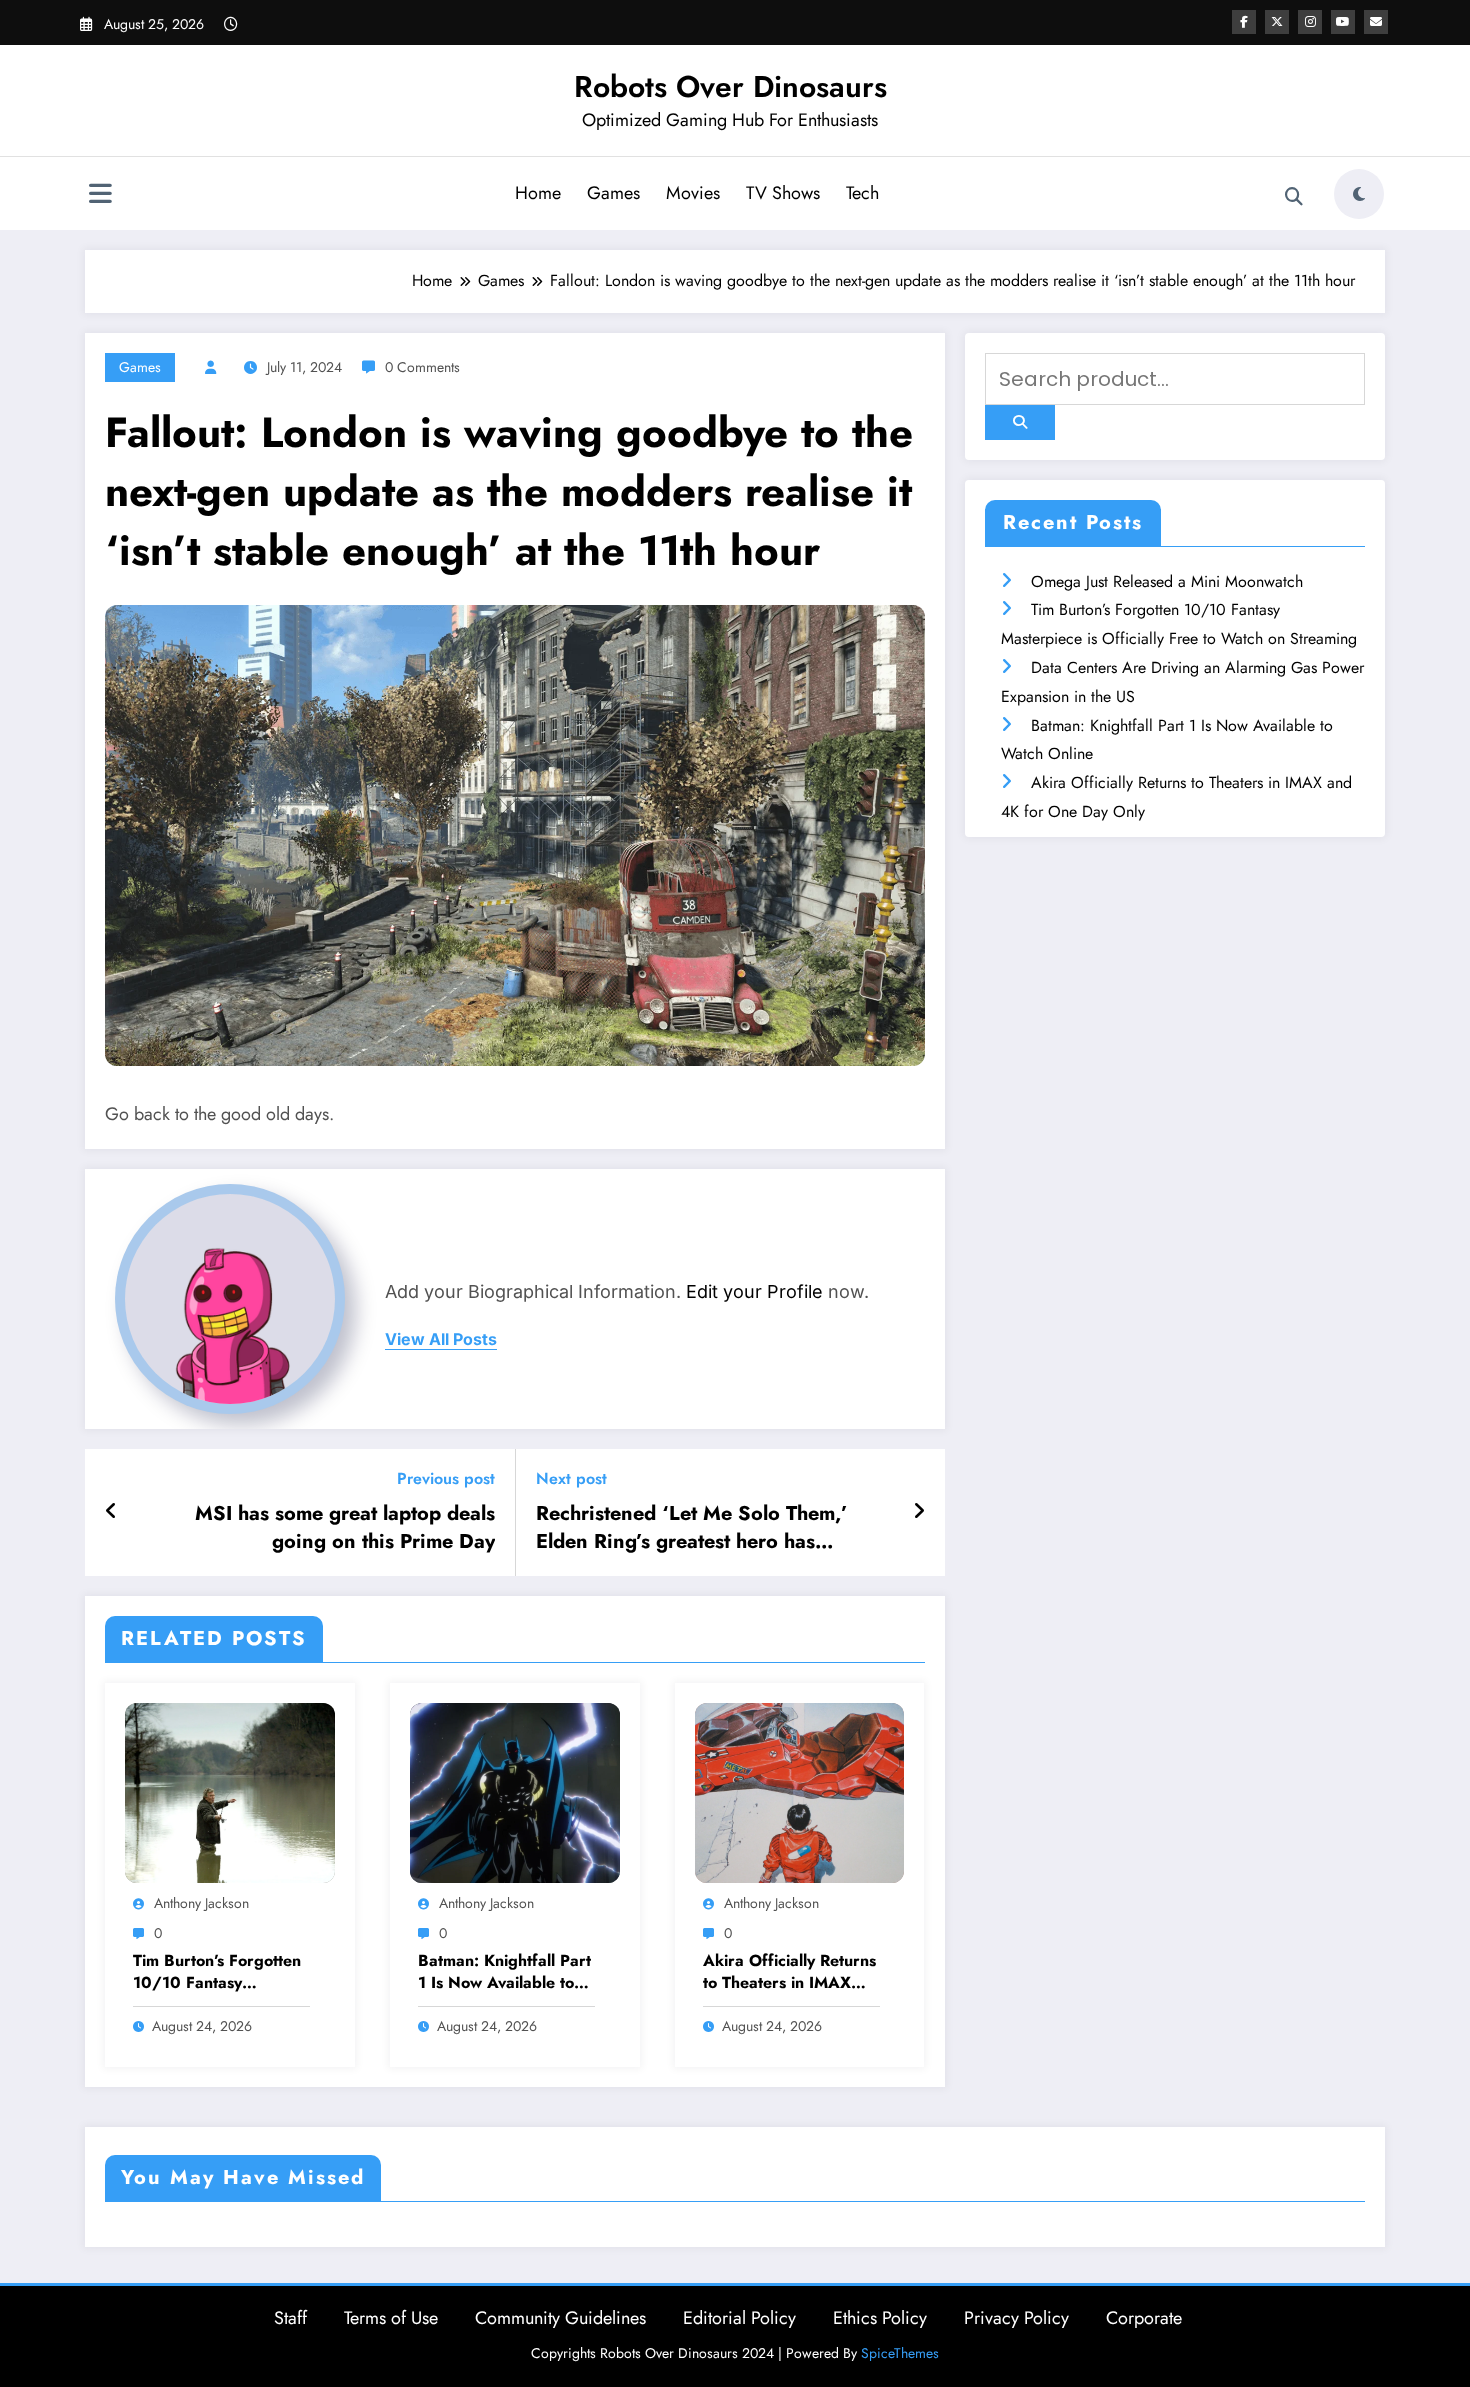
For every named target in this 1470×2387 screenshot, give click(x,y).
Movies (693, 193)
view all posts (441, 1339)
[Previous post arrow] (111, 1512)
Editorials (484, 2247)
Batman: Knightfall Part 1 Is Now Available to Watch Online (504, 1972)
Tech (862, 193)
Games (613, 193)
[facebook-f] (1244, 22)
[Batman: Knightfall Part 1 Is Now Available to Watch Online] (515, 1791)
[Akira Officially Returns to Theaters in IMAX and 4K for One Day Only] (800, 1791)
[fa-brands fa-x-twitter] (1277, 22)
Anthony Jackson (201, 1903)
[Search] (1294, 197)
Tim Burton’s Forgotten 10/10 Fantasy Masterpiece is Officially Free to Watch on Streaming (220, 1972)
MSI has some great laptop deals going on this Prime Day (345, 1528)
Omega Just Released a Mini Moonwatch (1167, 581)
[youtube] (1343, 22)
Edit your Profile (754, 1291)
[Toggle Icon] (100, 196)
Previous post (446, 1478)
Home (538, 193)
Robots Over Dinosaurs (730, 86)
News (140, 2247)
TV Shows (783, 193)
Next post (571, 1478)
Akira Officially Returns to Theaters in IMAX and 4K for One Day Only (789, 1972)
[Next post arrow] (919, 1512)
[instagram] (1310, 22)
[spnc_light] (1359, 194)
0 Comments (422, 367)
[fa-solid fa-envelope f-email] (1376, 22)
